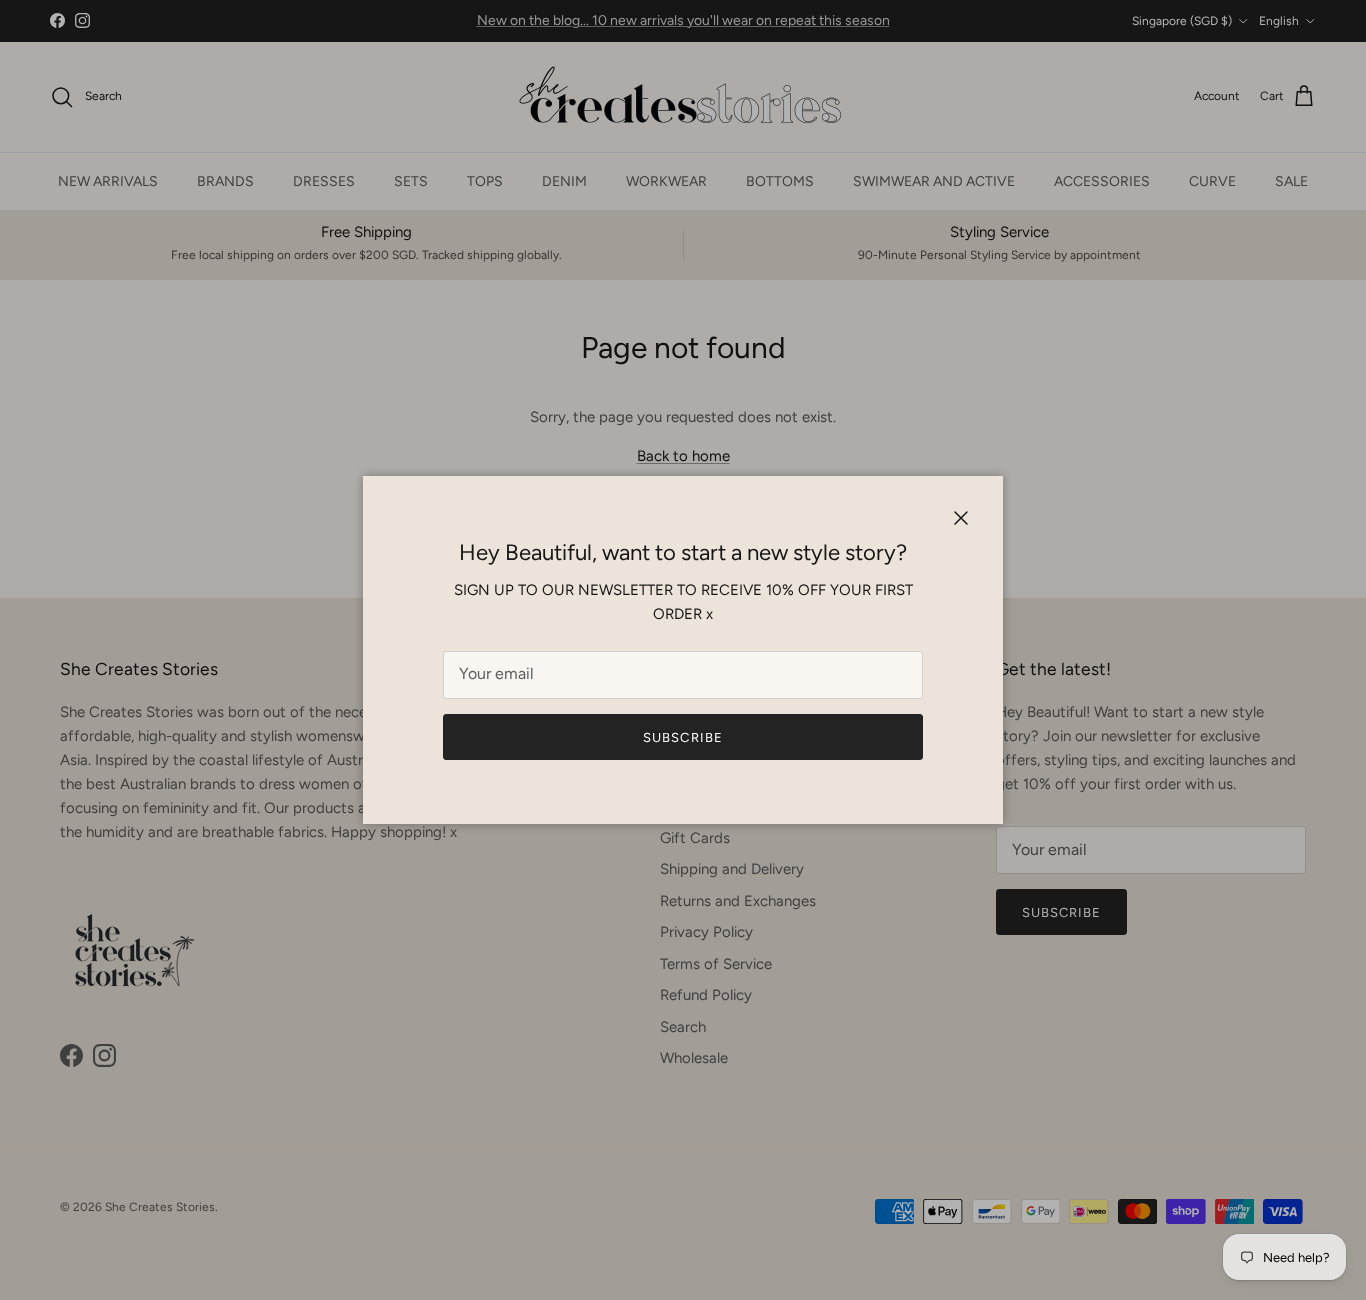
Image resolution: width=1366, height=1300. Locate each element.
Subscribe (682, 737)
